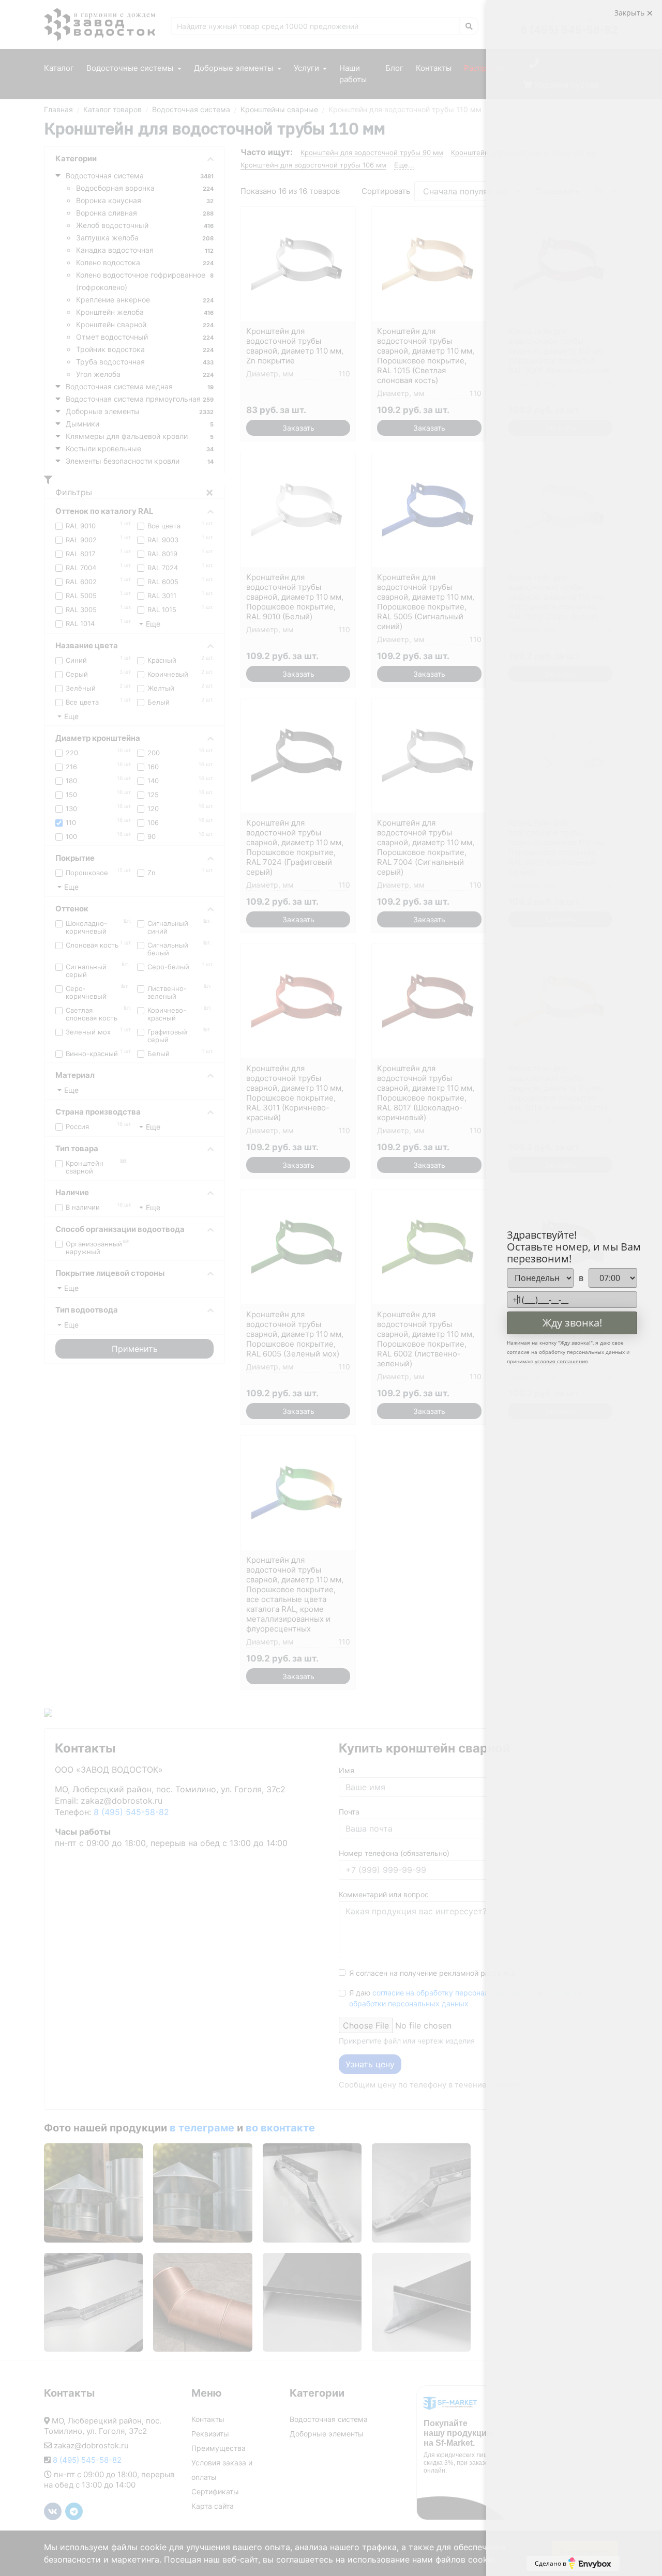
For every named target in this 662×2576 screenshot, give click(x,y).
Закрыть (630, 13)
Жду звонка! (572, 1323)
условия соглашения (561, 1361)
